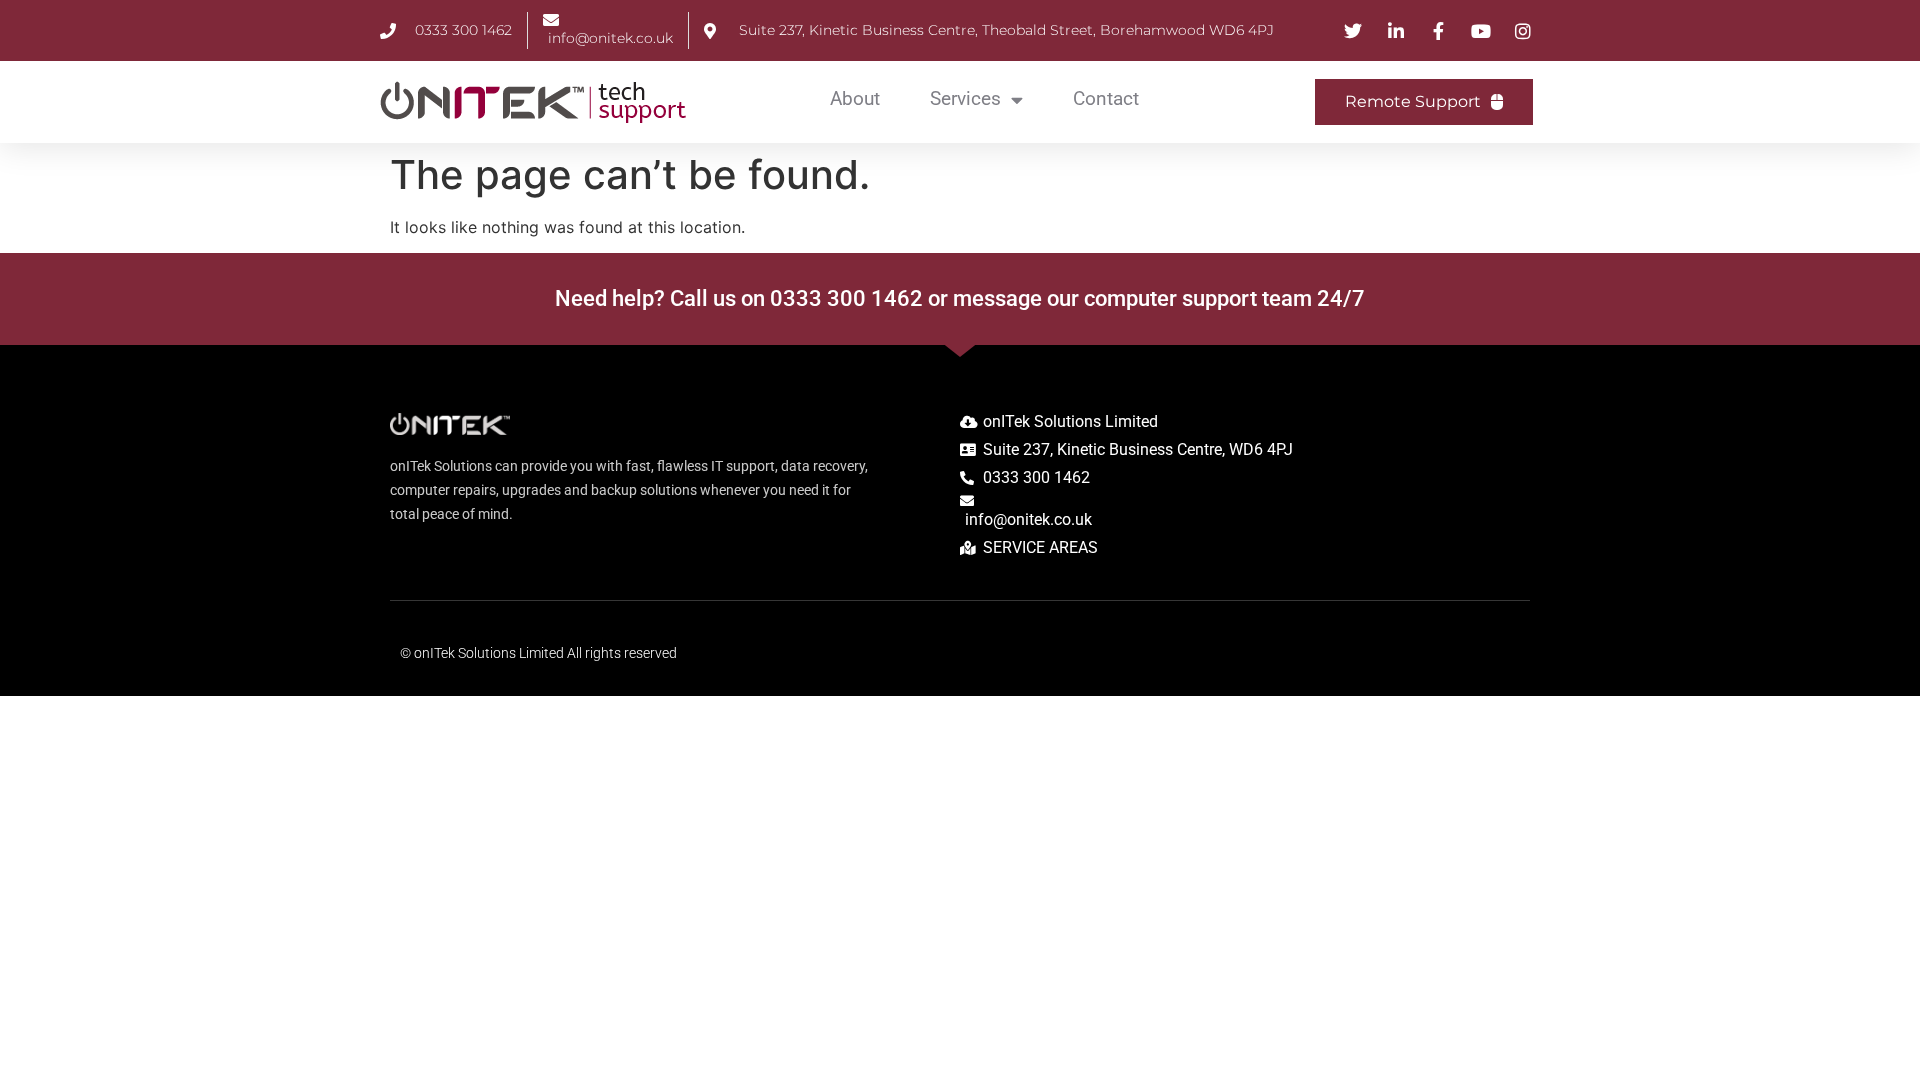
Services (965, 98)
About (855, 98)
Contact (1106, 98)
